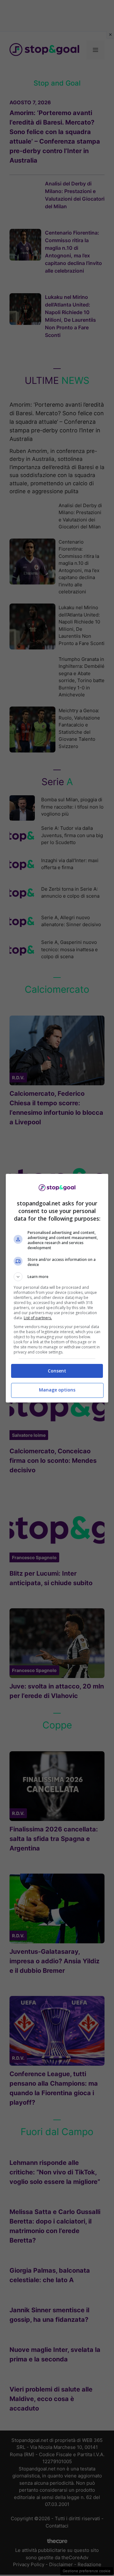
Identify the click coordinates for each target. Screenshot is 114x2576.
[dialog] (57, 1288)
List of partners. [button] (38, 1318)
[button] (57, 1277)
